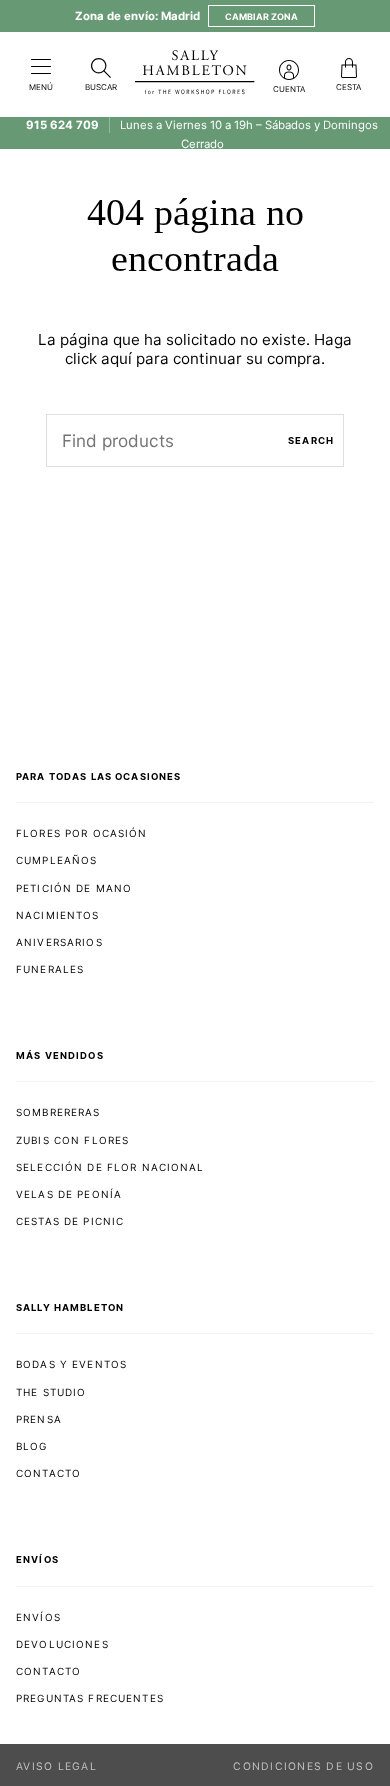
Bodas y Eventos (71, 1364)
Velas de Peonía (69, 1194)
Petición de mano (74, 888)
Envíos (38, 1617)
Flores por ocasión (82, 833)
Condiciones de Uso (303, 1766)
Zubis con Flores (72, 1140)
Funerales (50, 969)
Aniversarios (59, 942)
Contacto (48, 1473)
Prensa (39, 1419)
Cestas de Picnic (70, 1221)
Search (311, 440)
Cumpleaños (56, 860)
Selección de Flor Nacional (110, 1167)
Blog (32, 1446)
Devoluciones (62, 1644)
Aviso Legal (56, 1766)
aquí (116, 358)
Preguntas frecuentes (90, 1698)
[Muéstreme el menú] (41, 68)
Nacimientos (58, 915)
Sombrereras (58, 1112)
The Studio (51, 1392)
